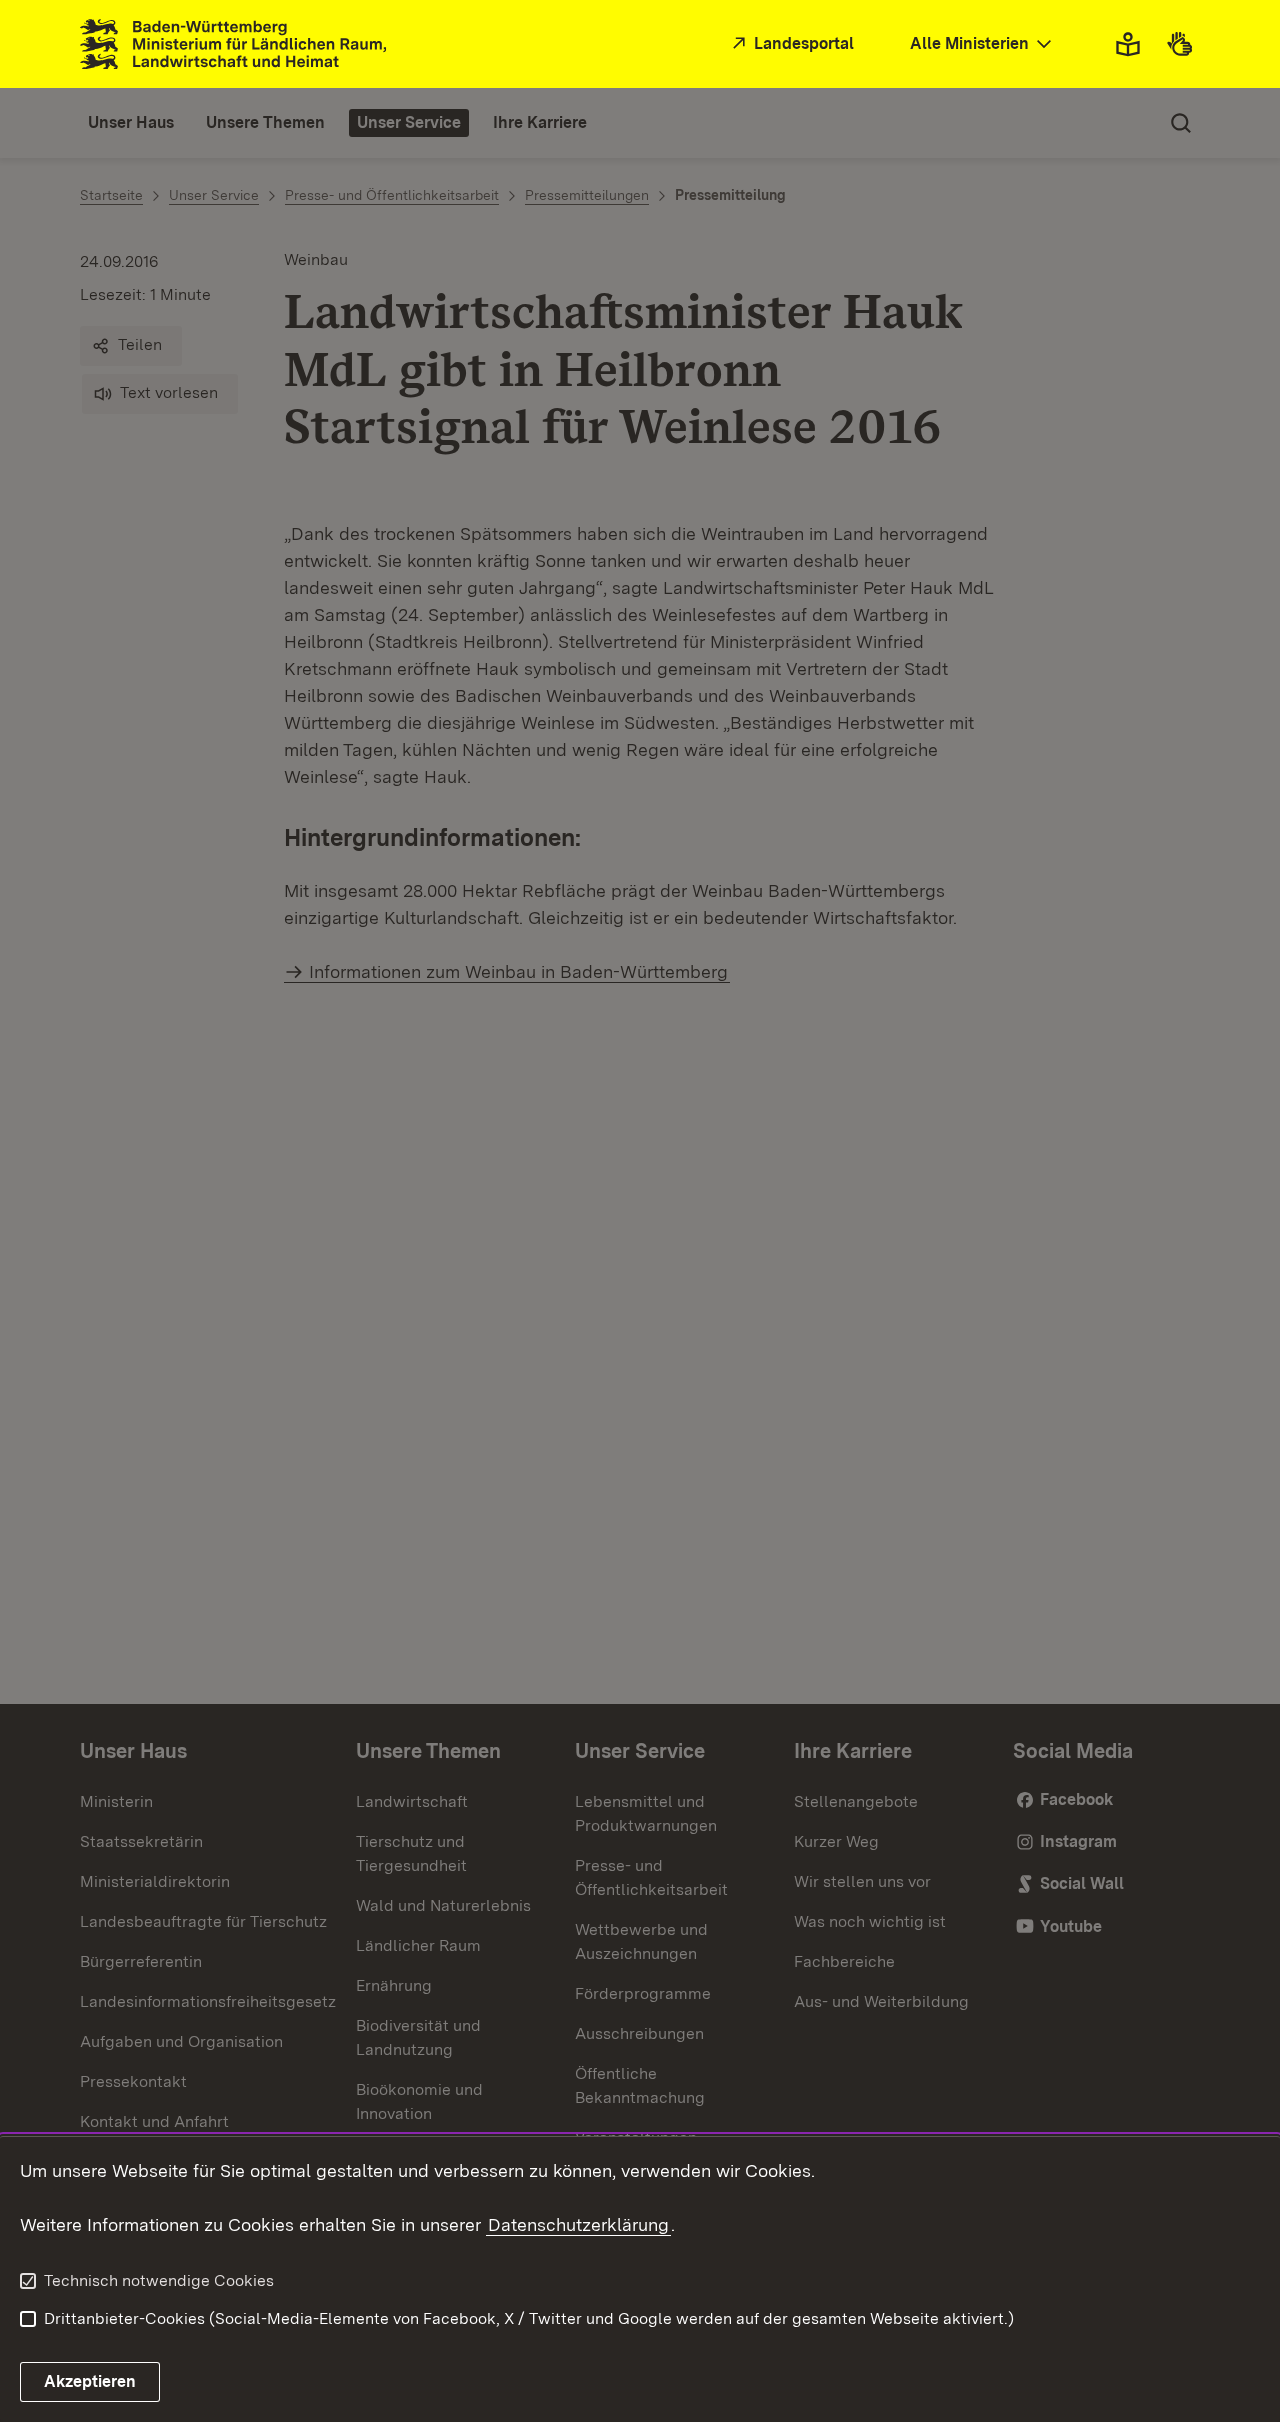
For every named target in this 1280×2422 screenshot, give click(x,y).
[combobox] (983, 44)
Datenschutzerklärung (578, 2224)
